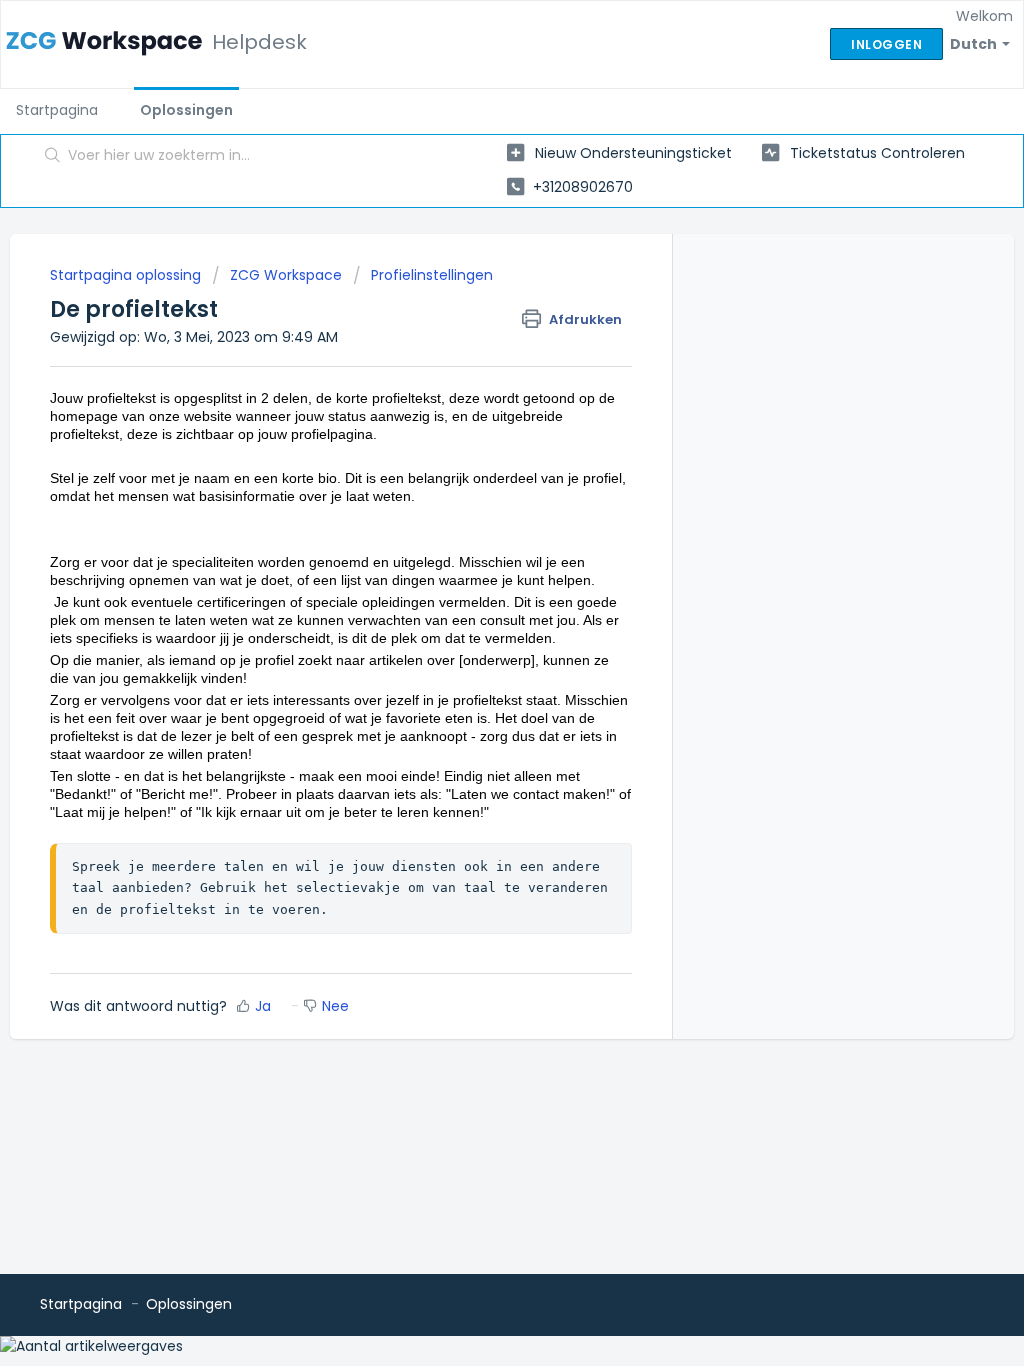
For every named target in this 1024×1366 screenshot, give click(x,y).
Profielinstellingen (432, 275)
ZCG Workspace (286, 275)
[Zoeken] (53, 157)
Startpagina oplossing (127, 275)
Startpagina (57, 110)
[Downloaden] (475, 425)
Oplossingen (186, 110)
